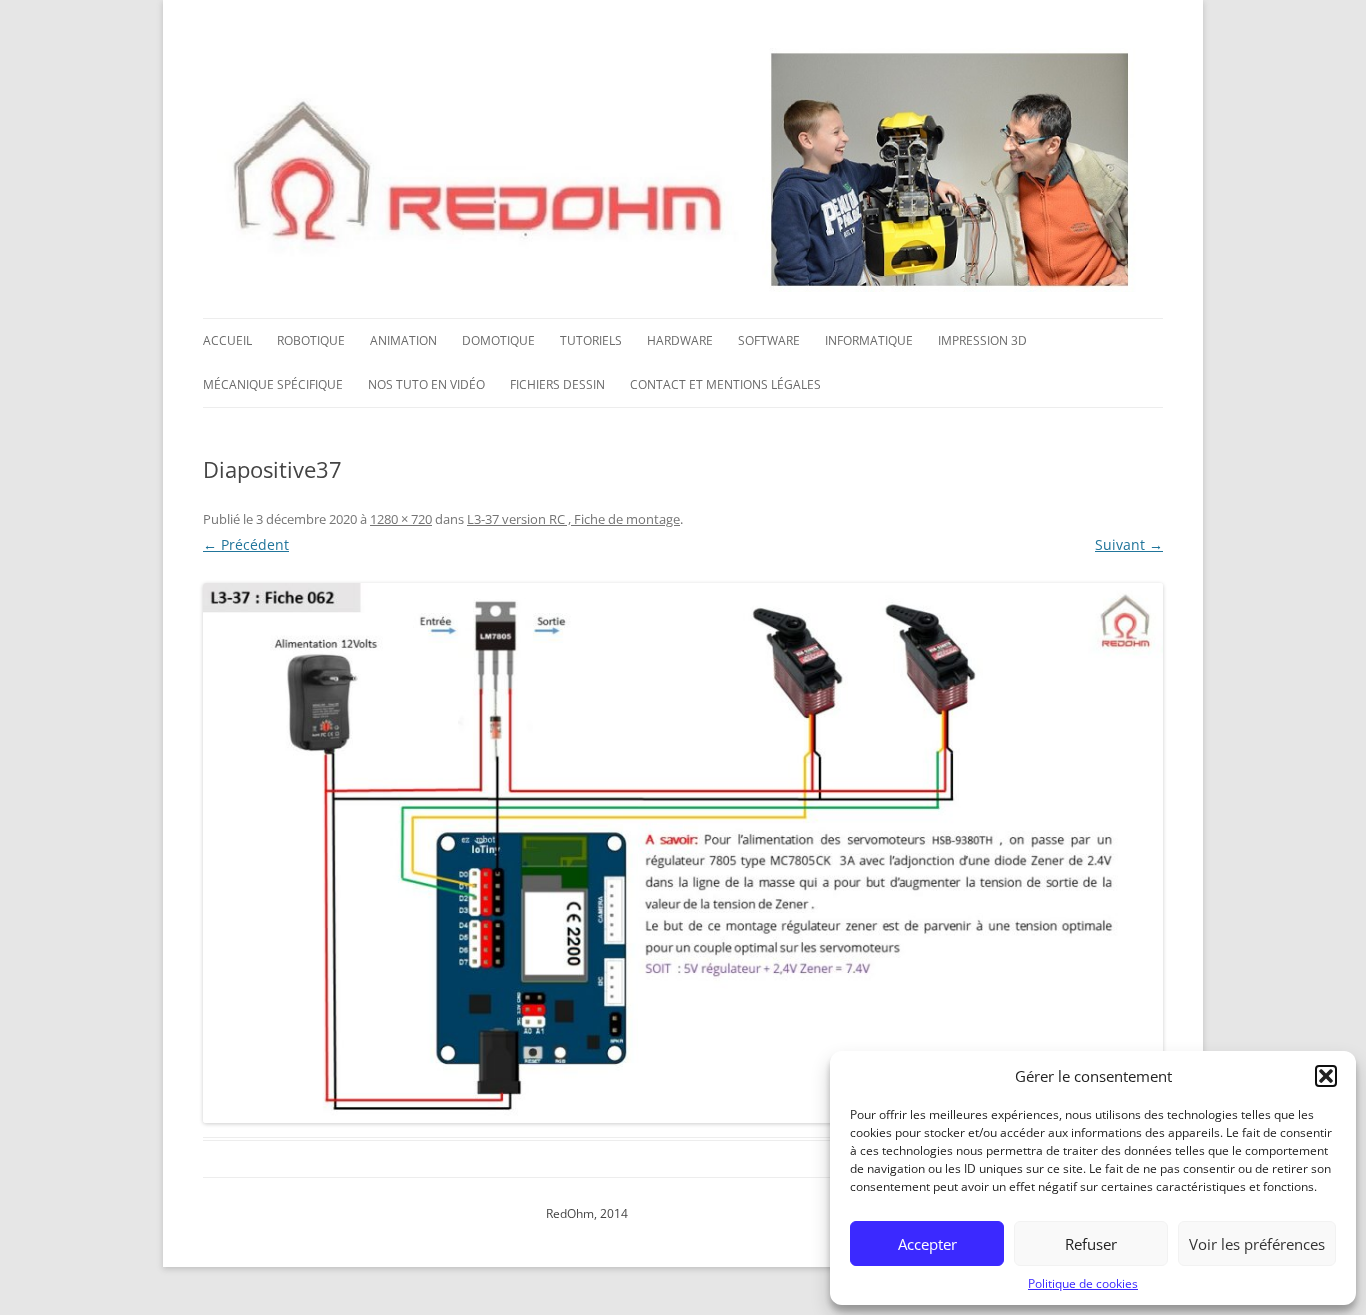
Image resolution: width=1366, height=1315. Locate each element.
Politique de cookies (1083, 1283)
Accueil (227, 340)
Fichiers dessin (557, 384)
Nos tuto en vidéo (426, 384)
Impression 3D (982, 340)
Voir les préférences (1257, 1244)
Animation (403, 340)
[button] (1326, 1076)
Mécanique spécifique (273, 384)
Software (769, 340)
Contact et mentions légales (725, 384)
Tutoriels (591, 340)
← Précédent (246, 544)
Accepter (927, 1244)
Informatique (869, 340)
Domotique (498, 340)
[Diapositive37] (683, 853)
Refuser (1091, 1244)
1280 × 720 (401, 519)
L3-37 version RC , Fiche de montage (573, 519)
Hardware (680, 340)
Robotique (311, 340)
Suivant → (1129, 544)
